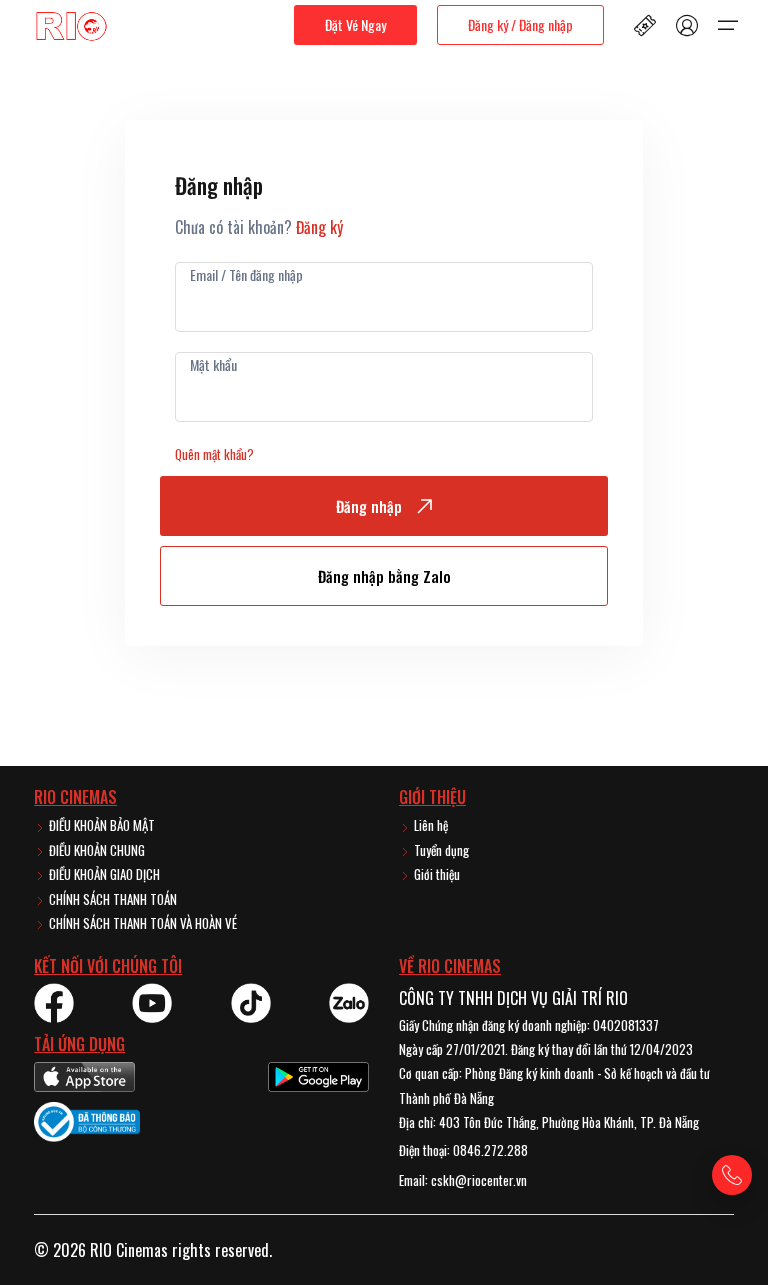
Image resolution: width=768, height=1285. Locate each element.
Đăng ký (319, 227)
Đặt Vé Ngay (355, 24)
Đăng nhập (369, 506)
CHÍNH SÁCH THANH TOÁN (111, 899)
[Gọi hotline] (732, 1175)
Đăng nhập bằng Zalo (384, 576)
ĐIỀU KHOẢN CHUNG (95, 850)
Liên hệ (429, 825)
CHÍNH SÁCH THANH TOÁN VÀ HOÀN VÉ (141, 923)
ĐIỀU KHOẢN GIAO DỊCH (103, 874)
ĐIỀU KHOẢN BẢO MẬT (100, 825)
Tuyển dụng (440, 850)
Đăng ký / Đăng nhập (520, 24)
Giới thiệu (435, 874)
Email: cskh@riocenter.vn (463, 1180)
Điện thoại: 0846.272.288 (463, 1150)
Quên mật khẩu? (214, 454)
